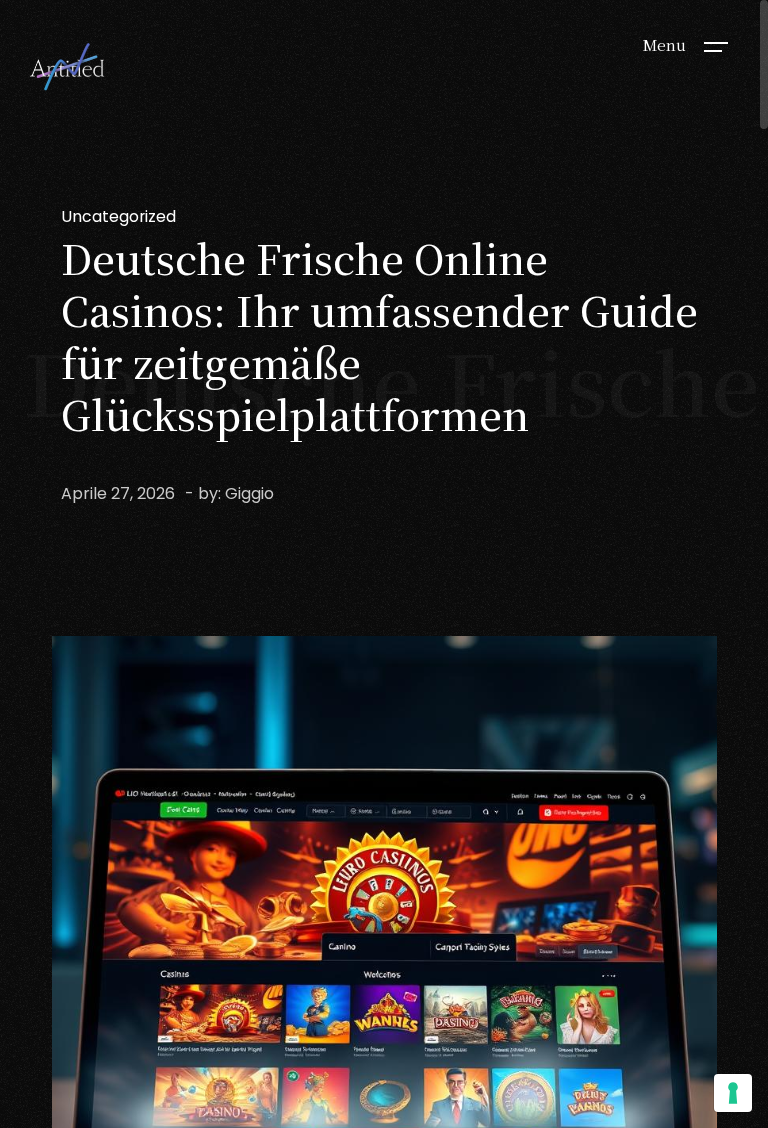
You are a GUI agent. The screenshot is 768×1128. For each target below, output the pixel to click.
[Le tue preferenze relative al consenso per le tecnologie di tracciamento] (733, 1093)
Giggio (249, 493)
